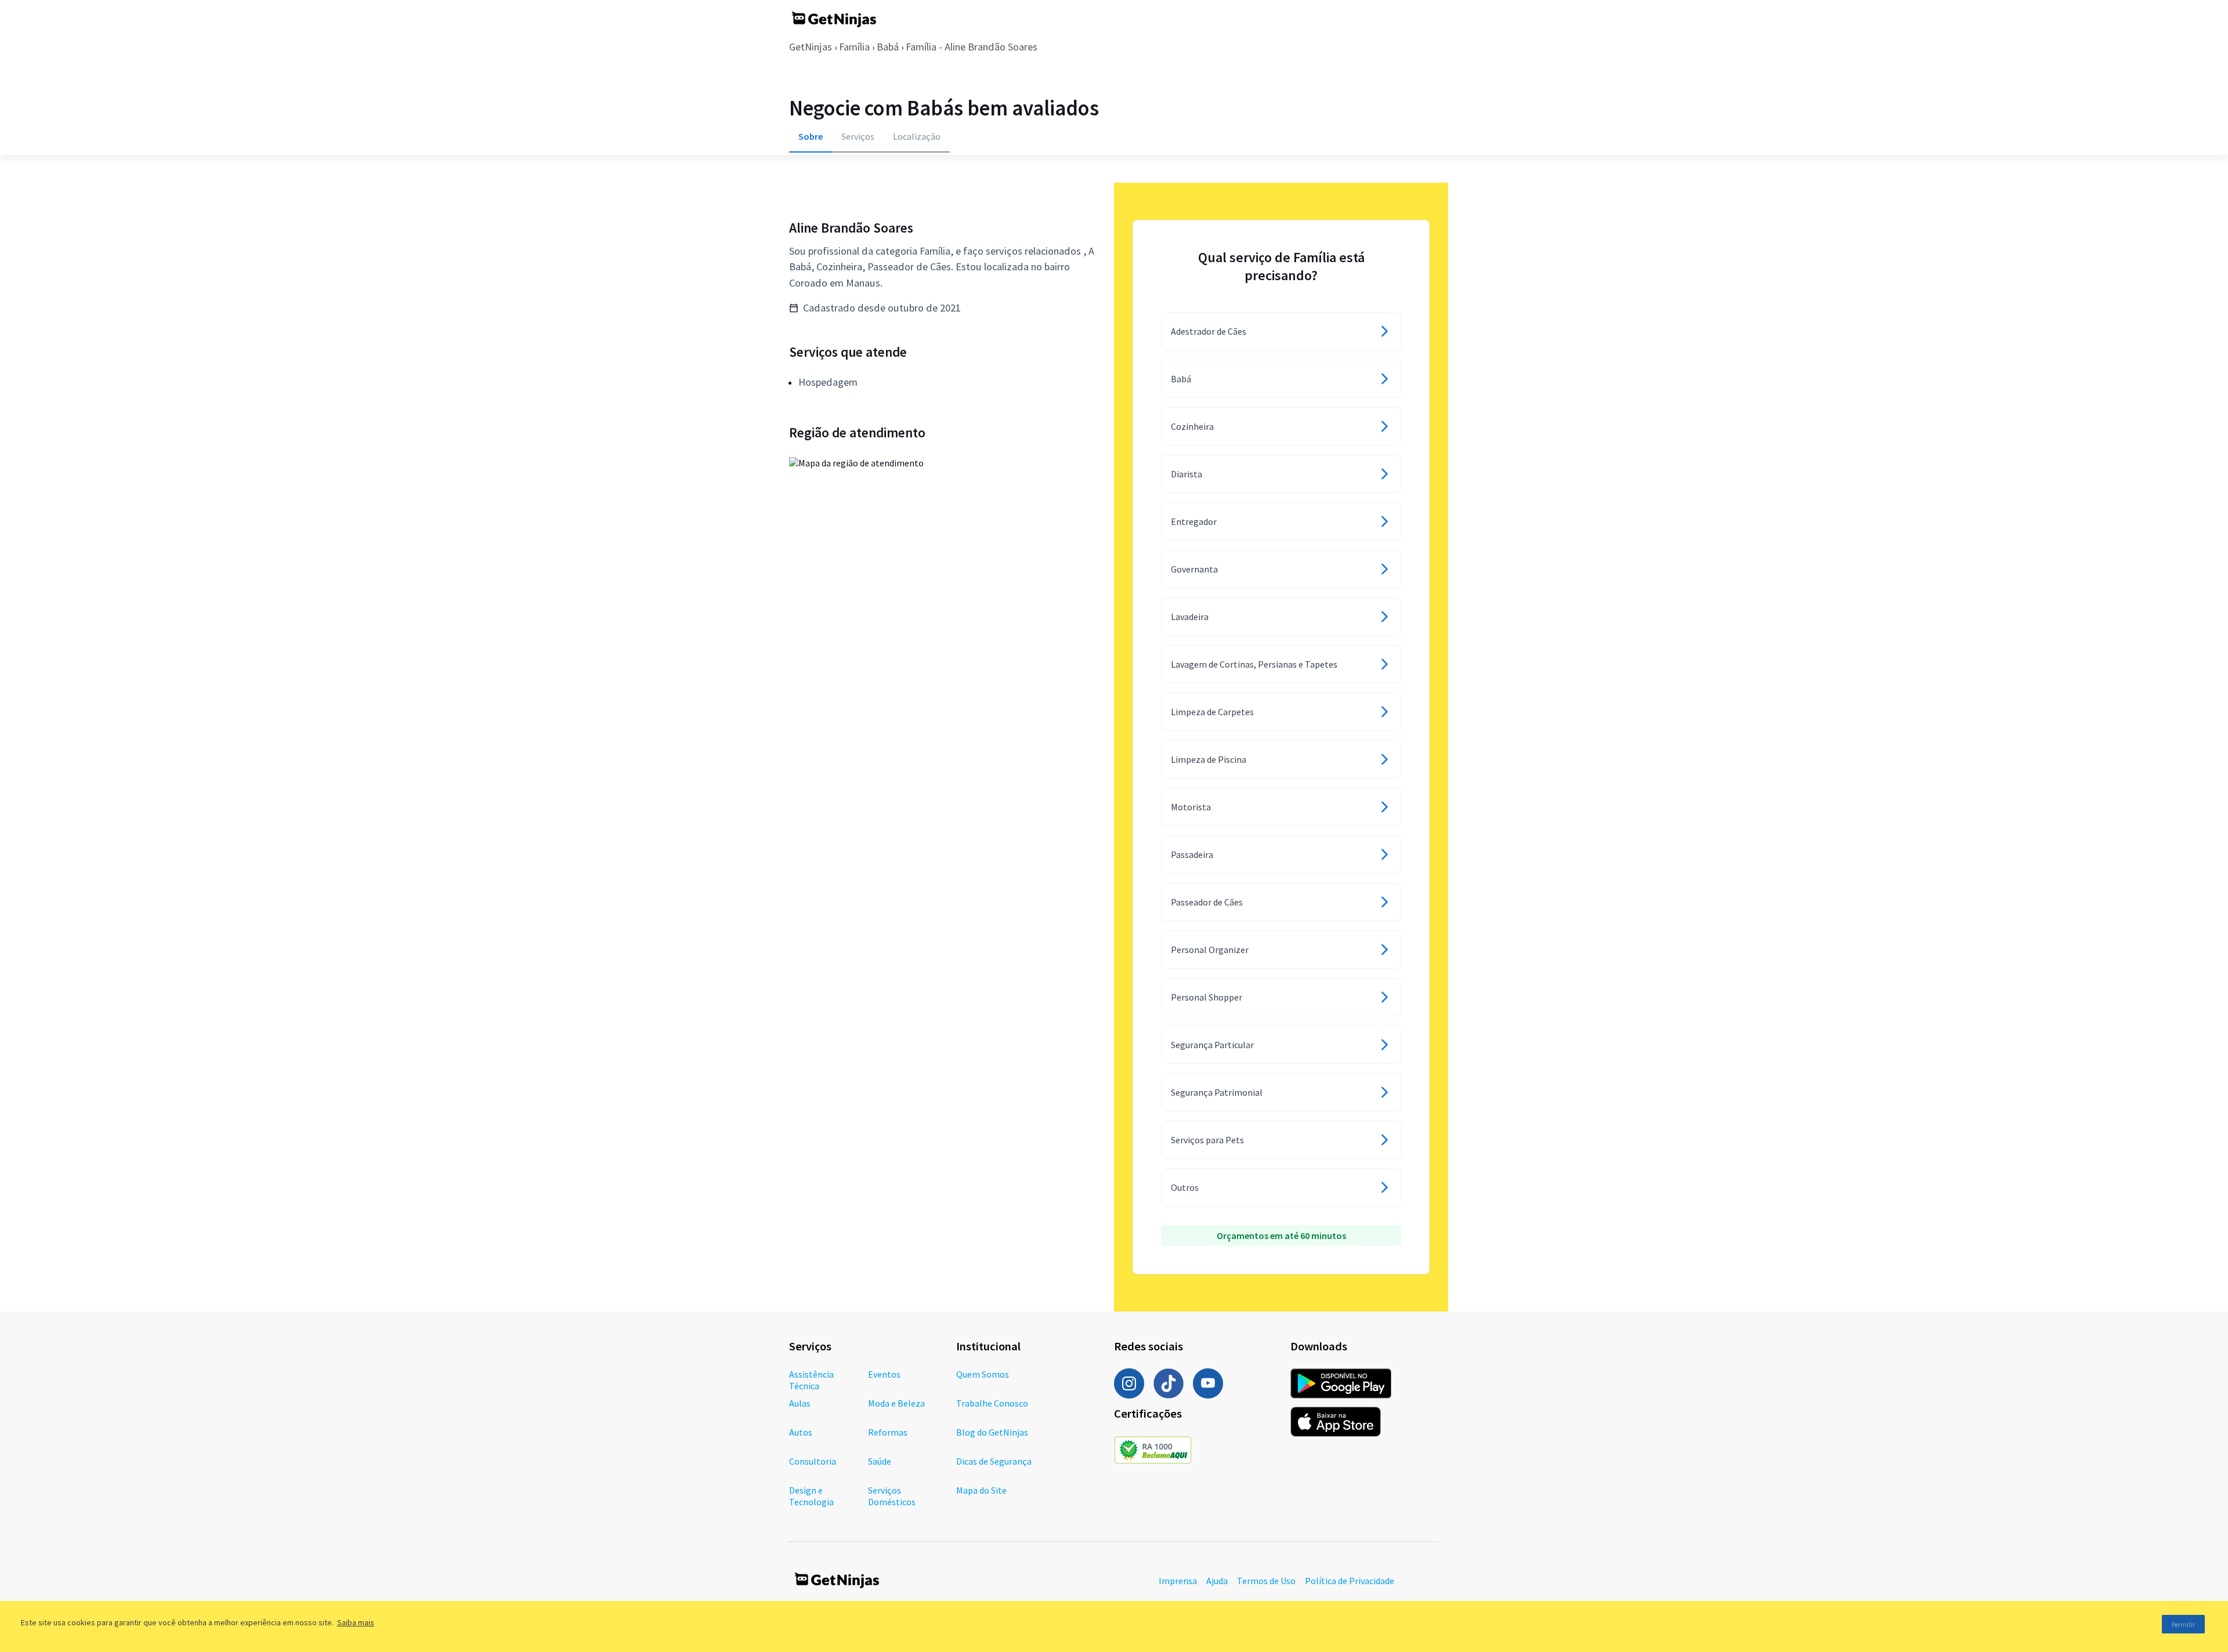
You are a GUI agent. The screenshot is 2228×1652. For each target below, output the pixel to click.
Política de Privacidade (1350, 1581)
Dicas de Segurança (994, 1461)
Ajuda (1217, 1581)
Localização (917, 136)
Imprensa (1178, 1581)
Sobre (811, 136)
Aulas (800, 1403)
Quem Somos (983, 1374)
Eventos (884, 1374)
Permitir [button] (2183, 1624)
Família (854, 47)
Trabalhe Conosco (992, 1403)
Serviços (858, 136)
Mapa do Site (981, 1490)
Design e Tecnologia (811, 1496)
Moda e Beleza (896, 1403)
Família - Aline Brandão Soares (972, 47)
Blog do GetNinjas (992, 1432)
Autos (801, 1432)
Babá (888, 47)
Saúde (880, 1461)
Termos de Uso (1266, 1581)
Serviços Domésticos (892, 1496)
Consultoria (813, 1461)
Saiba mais (356, 1622)
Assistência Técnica (811, 1380)
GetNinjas (811, 47)
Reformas (888, 1432)
